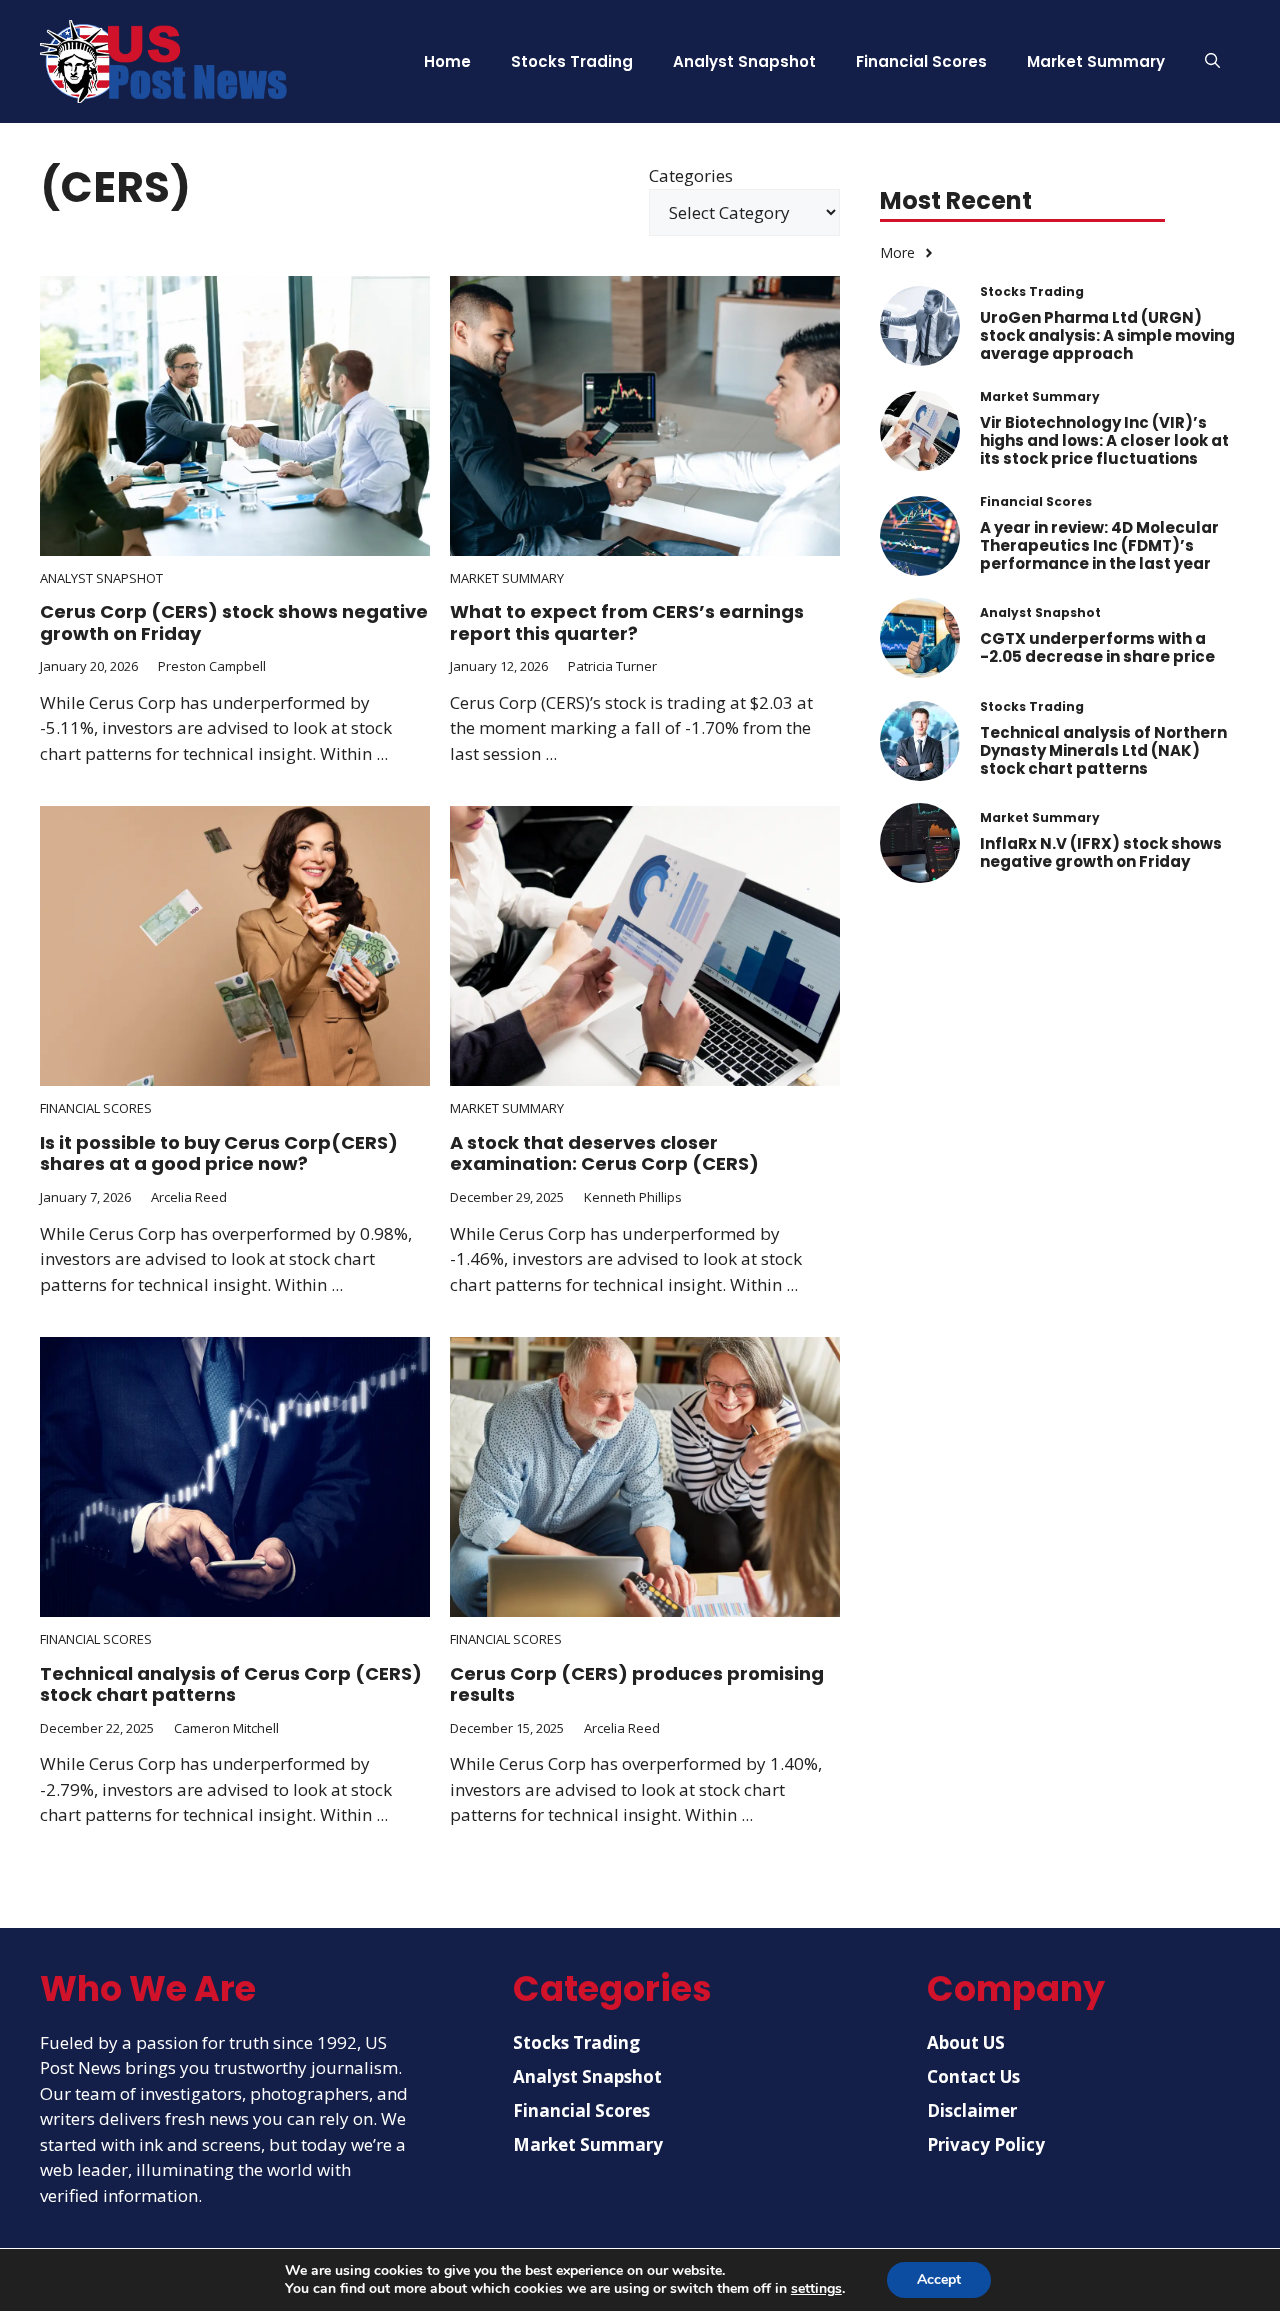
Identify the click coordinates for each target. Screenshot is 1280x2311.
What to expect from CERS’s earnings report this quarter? (627, 622)
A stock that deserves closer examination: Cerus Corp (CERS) (604, 1153)
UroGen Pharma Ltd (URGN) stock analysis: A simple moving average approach (1107, 335)
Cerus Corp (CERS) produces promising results (637, 1684)
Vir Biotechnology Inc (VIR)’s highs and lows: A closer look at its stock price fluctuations (1104, 440)
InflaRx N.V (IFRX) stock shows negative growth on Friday (1101, 853)
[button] (1212, 62)
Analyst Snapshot (744, 61)
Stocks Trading (572, 61)
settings (816, 2289)
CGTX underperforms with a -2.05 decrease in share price (1097, 648)
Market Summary (1096, 61)
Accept (939, 2279)
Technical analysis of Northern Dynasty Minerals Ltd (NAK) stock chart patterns (1103, 750)
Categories (691, 175)
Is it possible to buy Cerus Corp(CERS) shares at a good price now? (219, 1153)
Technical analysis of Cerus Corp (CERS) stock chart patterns (231, 1684)
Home (447, 61)
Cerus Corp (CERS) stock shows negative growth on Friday (234, 622)
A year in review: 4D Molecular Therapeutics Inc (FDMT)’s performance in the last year (1099, 545)
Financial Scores (921, 61)
